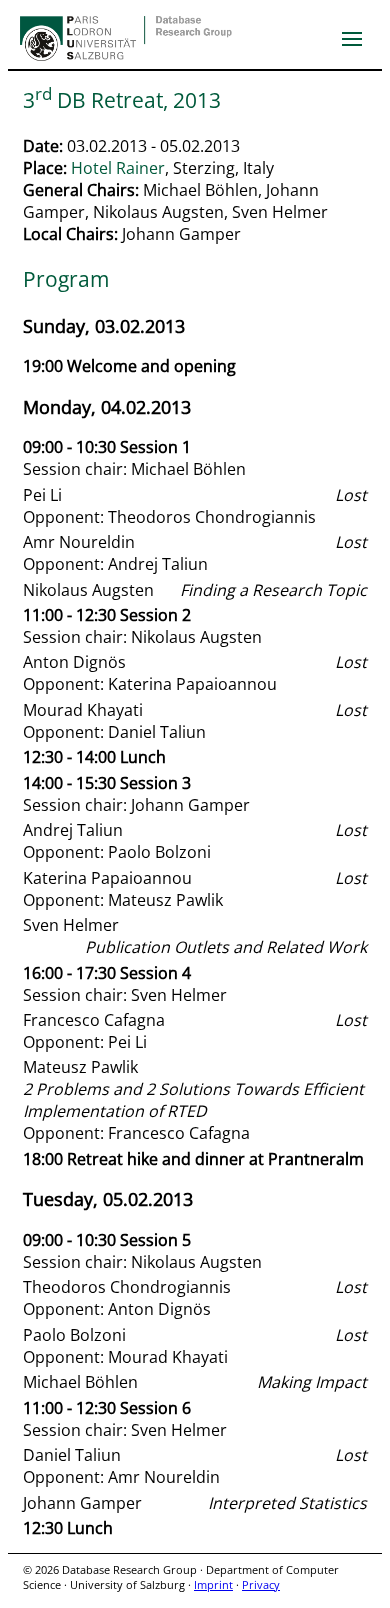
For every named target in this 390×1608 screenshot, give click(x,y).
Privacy (261, 1584)
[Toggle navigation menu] (352, 39)
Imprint (213, 1584)
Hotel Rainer (118, 168)
